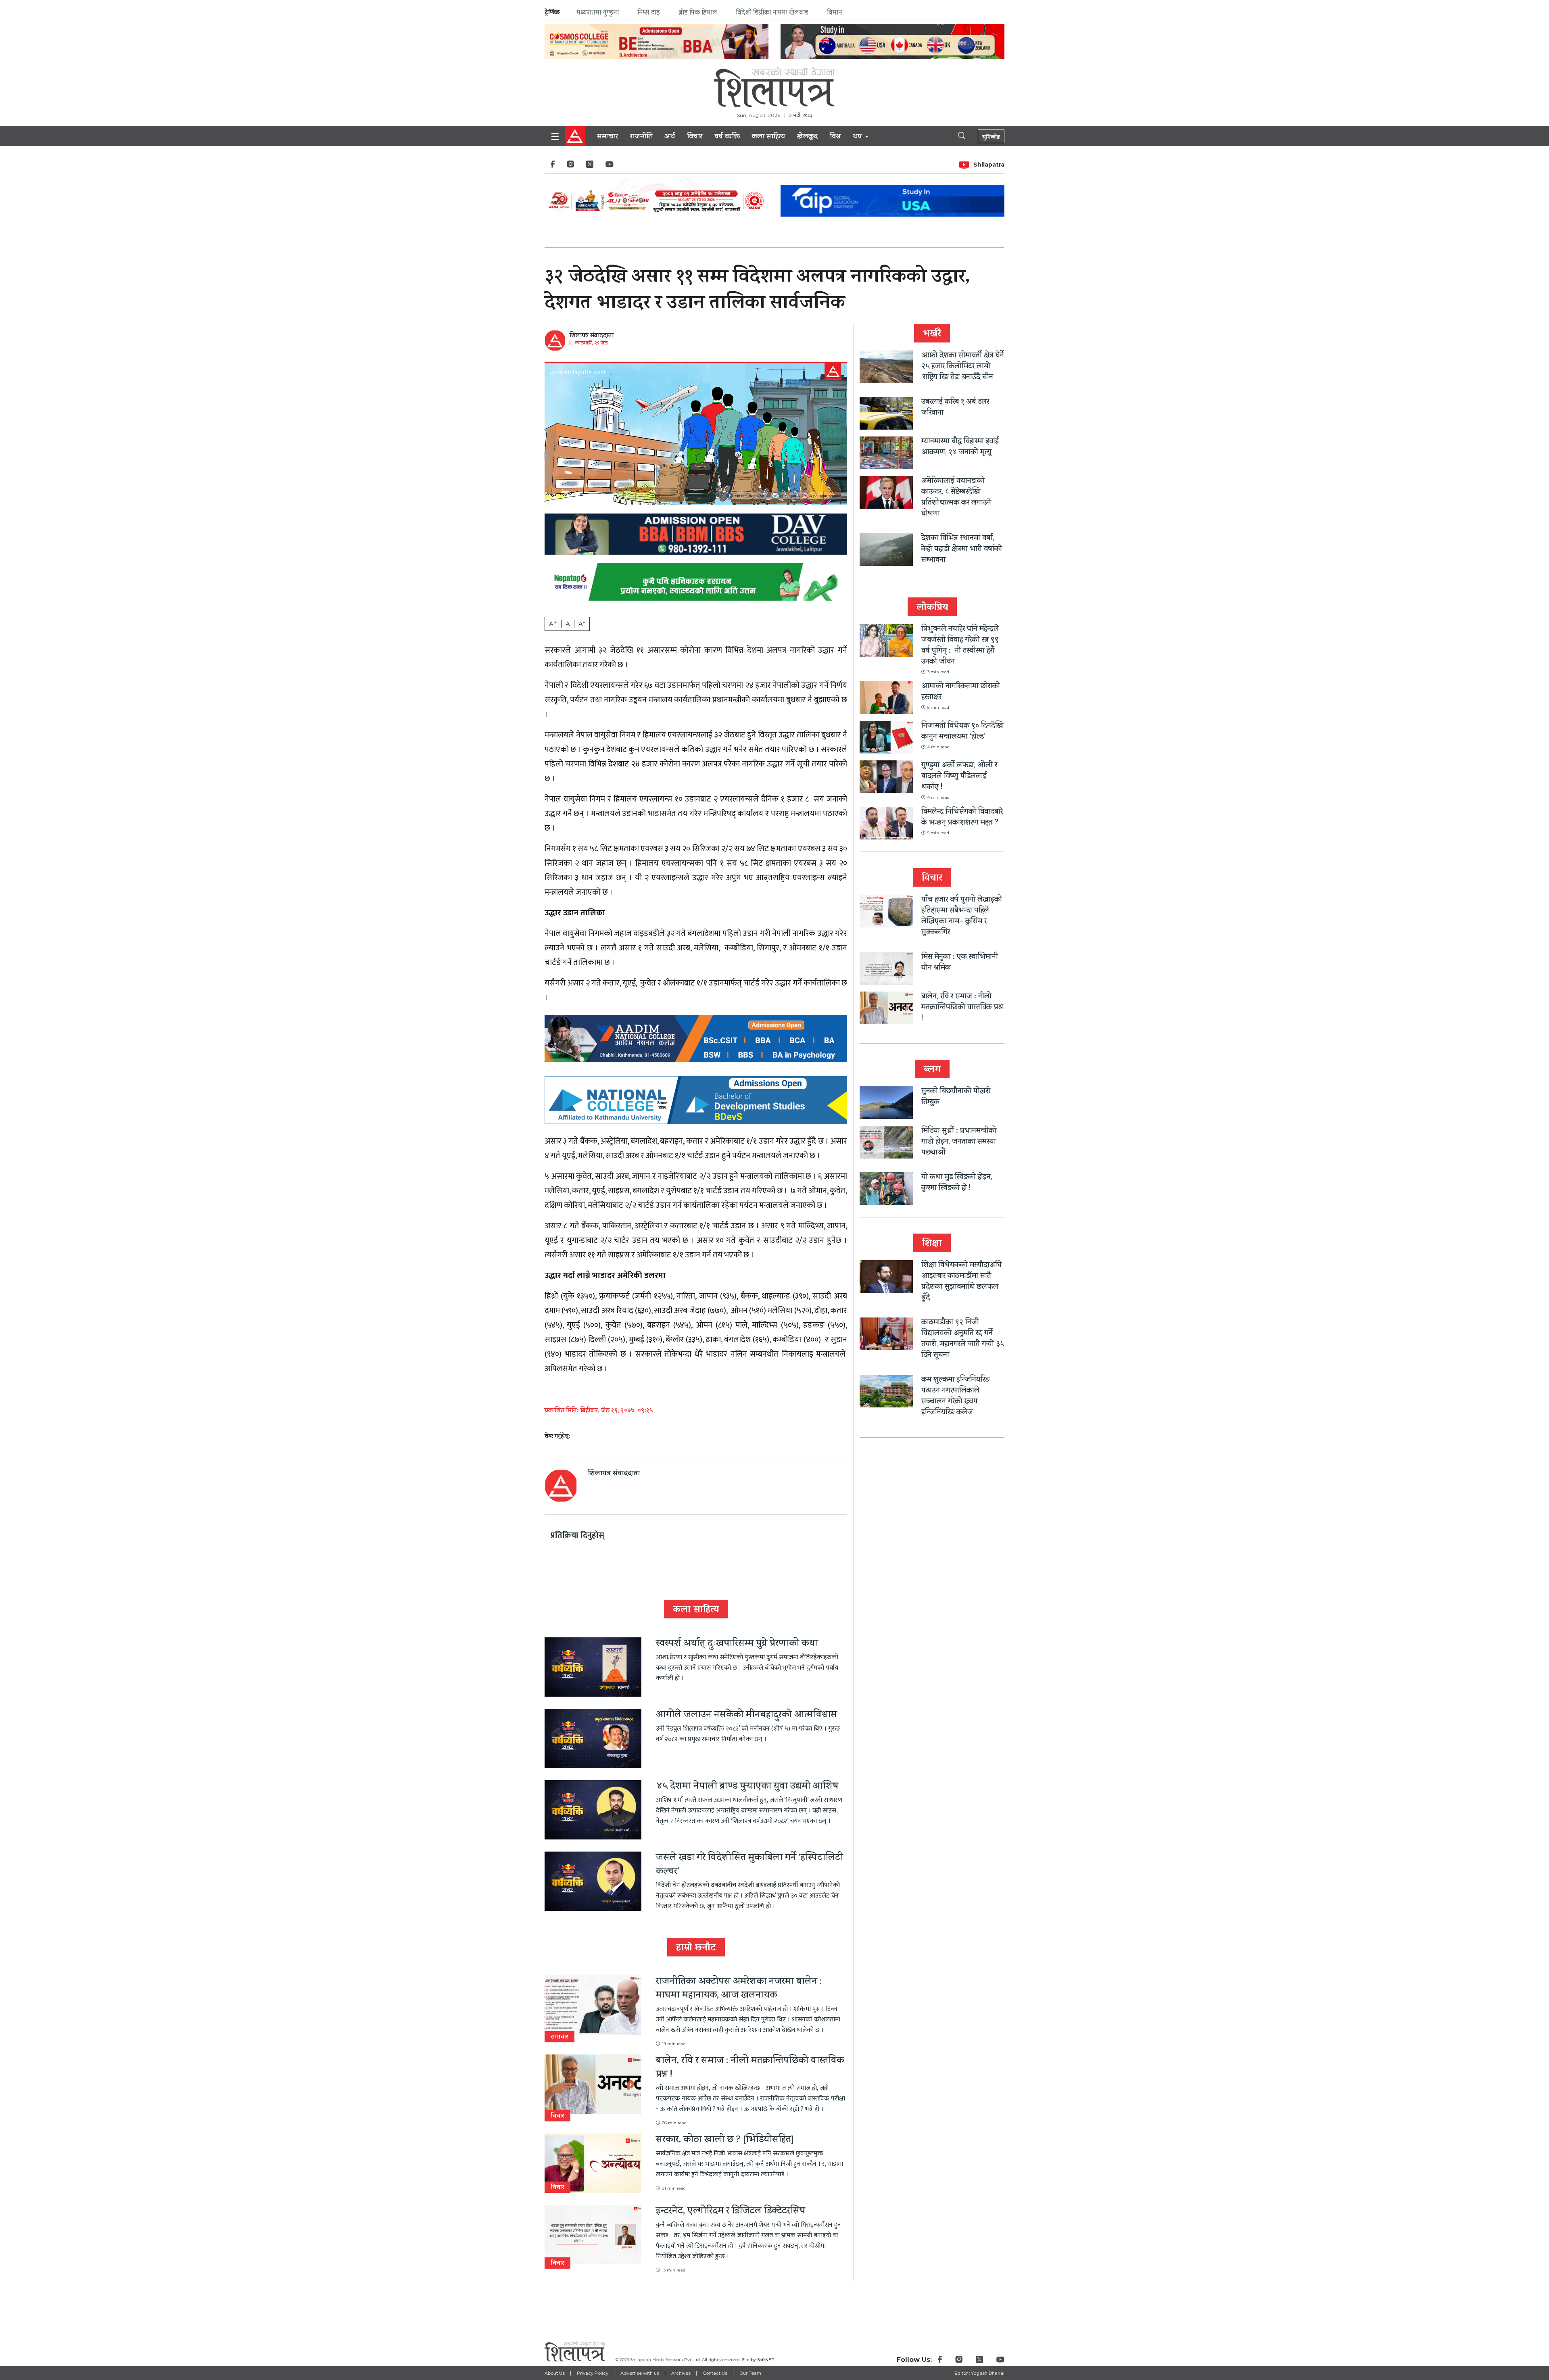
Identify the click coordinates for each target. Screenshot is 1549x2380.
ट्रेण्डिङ (552, 12)
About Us (555, 2373)
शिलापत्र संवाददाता (592, 336)
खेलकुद (807, 137)
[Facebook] (553, 166)
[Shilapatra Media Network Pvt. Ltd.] (774, 87)
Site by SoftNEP (758, 2360)
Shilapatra (989, 165)
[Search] (955, 135)
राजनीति (641, 137)
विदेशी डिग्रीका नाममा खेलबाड (772, 13)
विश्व (835, 137)
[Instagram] (570, 166)
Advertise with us (640, 2373)
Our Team (750, 2373)
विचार (695, 137)
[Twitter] (590, 166)
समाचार (607, 137)
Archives (681, 2373)
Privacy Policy (593, 2373)
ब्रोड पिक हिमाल (698, 13)
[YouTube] (610, 166)
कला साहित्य (768, 137)
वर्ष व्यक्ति (727, 137)
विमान (834, 13)
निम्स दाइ (649, 13)
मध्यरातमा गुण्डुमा (598, 13)
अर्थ (670, 137)
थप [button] (858, 137)
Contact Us (715, 2373)
